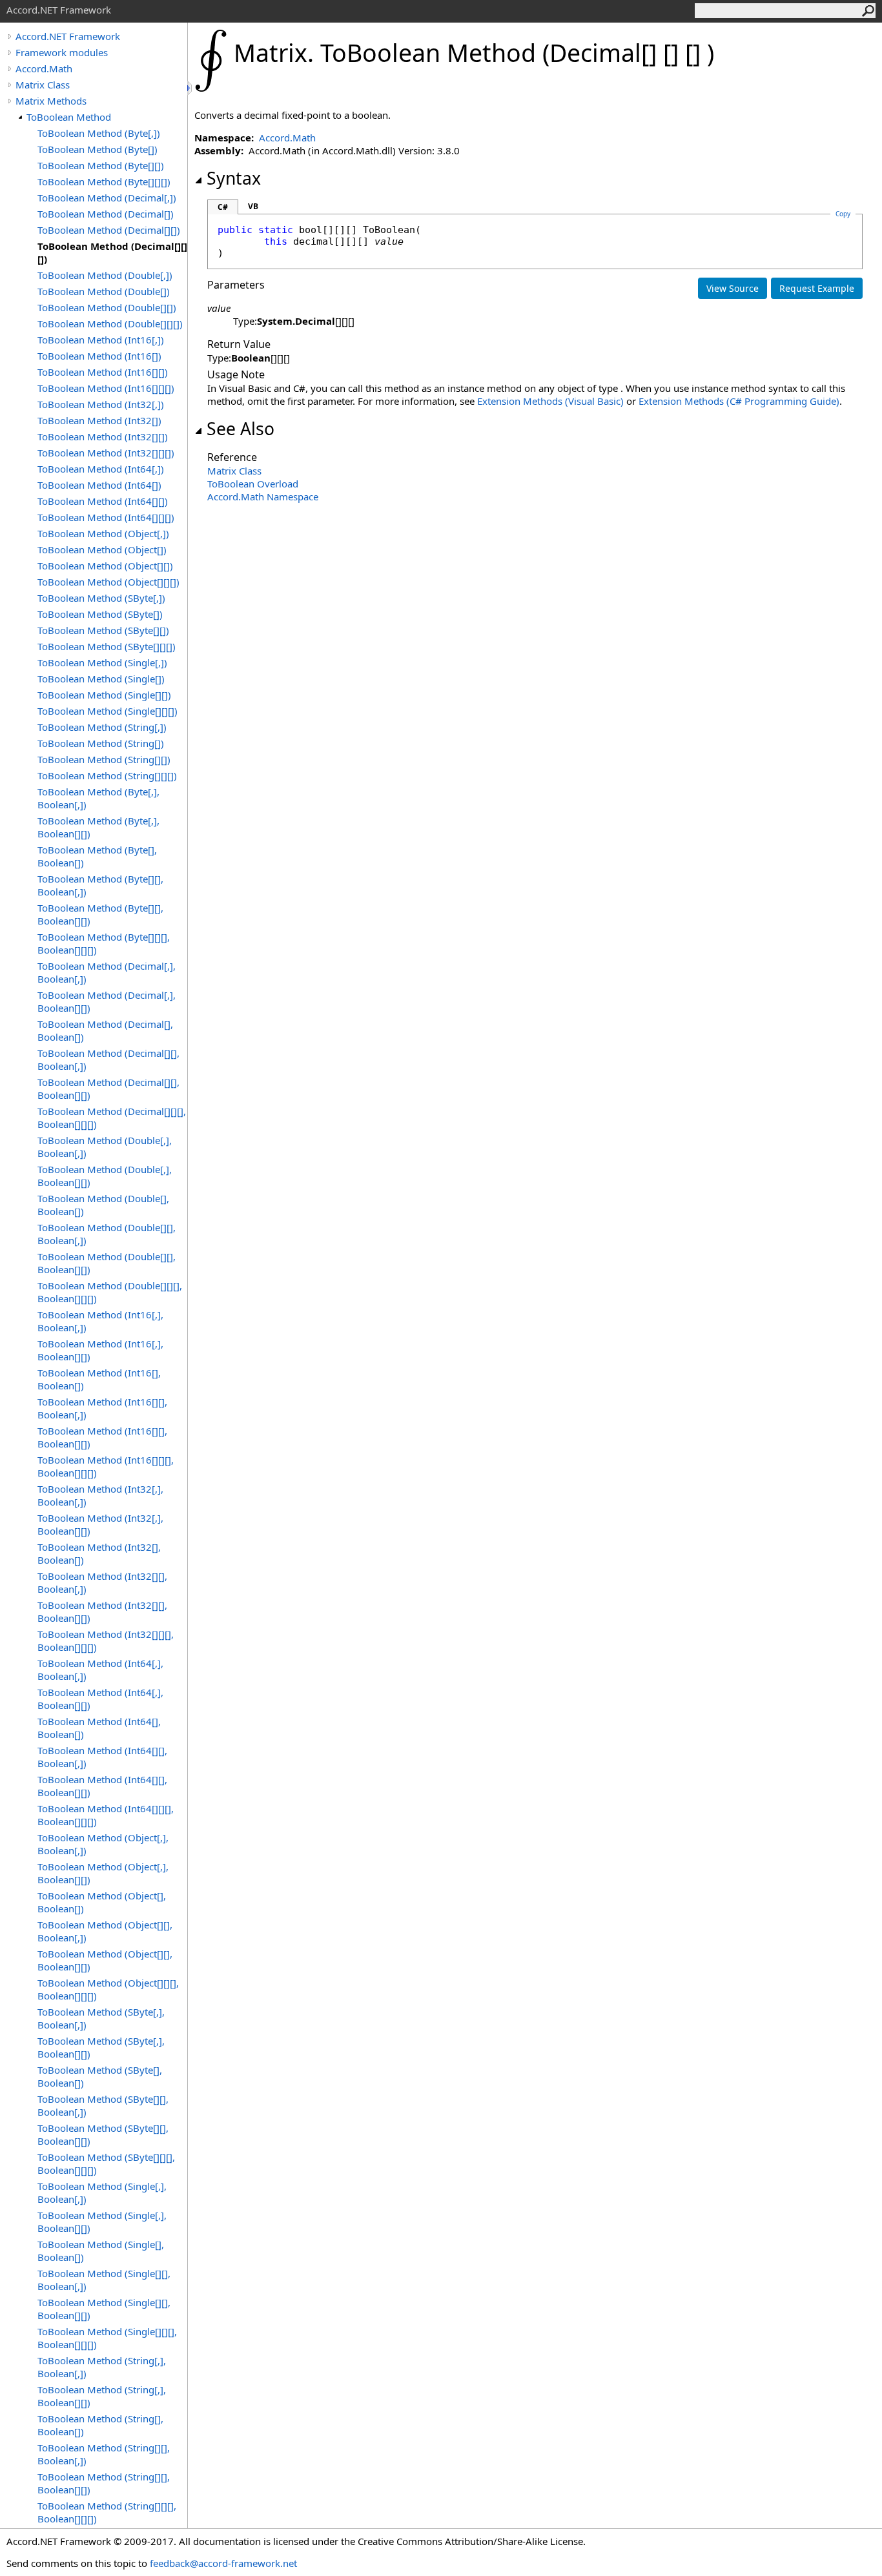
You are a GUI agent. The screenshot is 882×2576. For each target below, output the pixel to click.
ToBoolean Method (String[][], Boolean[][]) (104, 2483)
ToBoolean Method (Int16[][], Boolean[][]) (102, 1437)
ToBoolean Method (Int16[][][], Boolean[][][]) (106, 1466)
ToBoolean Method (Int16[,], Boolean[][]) (100, 1350)
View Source (733, 288)
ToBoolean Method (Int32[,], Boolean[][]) (100, 1524)
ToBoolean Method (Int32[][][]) (106, 453)
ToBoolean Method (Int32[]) (99, 420)
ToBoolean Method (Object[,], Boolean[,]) (103, 1844)
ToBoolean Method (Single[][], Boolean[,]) (104, 2280)
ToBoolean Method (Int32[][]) (103, 436)
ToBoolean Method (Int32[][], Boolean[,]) (102, 1582)
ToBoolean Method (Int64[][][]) (106, 517)
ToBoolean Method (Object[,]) (103, 533)
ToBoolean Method (69, 117)
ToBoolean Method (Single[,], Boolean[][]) (102, 2222)
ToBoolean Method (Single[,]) (102, 662)
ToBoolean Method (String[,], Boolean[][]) (102, 2396)
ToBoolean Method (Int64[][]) (103, 501)
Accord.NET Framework (68, 36)
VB (253, 206)
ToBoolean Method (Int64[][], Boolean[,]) (102, 1757)
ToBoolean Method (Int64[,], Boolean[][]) (100, 1699)
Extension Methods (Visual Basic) (550, 401)
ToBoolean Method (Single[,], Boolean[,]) (102, 2193)
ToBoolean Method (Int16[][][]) (106, 388)
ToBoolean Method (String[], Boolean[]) (100, 2425)
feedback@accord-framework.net (223, 2563)
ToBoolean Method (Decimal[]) (106, 214)
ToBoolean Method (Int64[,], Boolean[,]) (100, 1670)
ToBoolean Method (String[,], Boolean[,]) (102, 2367)
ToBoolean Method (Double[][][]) (110, 323)
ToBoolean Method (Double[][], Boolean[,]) (107, 1234)
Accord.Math (44, 68)
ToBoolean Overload (253, 484)
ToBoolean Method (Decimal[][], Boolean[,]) (108, 1059)
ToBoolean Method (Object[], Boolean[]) (102, 1902)
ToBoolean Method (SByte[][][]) (107, 646)
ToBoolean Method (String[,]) (102, 727)
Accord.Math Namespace (263, 496)
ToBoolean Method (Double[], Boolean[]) (103, 1205)
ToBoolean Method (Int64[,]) (101, 469)
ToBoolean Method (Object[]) (102, 549)
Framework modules (62, 52)
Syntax (234, 178)
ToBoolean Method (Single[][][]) (108, 711)
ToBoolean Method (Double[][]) (107, 307)
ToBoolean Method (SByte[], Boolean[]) (100, 2076)
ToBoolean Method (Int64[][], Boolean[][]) (102, 1786)
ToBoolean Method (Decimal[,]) (107, 198)
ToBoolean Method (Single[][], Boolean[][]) (104, 2309)
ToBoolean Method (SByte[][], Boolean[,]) (103, 2105)
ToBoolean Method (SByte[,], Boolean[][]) (101, 2047)
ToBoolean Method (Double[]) (104, 291)
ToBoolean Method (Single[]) (101, 679)
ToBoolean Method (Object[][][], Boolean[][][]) (108, 1989)
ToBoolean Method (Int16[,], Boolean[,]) (100, 1321)
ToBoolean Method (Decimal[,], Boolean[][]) (107, 1001)
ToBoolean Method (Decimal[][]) (109, 230)
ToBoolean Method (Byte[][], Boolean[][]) (100, 914)
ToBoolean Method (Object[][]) (105, 566)
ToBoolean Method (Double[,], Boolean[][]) (105, 1176)
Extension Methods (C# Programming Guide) (739, 401)
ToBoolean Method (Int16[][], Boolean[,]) (102, 1408)
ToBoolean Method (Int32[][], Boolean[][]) (102, 1611)
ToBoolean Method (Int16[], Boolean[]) (99, 1379)
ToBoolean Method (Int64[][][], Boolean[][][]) (106, 1815)
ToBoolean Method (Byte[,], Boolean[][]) (98, 827)
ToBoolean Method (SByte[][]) (103, 630)
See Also (241, 429)
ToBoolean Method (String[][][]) (107, 775)
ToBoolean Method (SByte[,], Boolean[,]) (101, 2018)
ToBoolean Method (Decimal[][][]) (112, 252)
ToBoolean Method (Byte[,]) (99, 133)
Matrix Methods (51, 101)
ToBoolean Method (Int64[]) (99, 485)
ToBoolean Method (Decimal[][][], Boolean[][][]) (112, 1118)
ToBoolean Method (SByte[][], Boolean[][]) (103, 2134)
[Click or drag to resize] (190, 88)
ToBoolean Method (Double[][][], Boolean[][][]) (110, 1292)
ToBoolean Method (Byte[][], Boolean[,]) (100, 885)
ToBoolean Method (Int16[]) (99, 356)
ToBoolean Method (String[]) (101, 743)
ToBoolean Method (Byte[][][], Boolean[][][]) (104, 943)
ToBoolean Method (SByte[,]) (101, 598)
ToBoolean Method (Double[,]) (105, 275)
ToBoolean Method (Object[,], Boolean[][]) (103, 1873)
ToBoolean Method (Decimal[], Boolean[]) (105, 1030)
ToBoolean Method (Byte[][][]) (104, 181)
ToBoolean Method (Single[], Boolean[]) (101, 2251)
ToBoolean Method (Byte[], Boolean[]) (97, 856)
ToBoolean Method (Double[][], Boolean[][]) (107, 1263)
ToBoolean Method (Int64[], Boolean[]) (99, 1728)
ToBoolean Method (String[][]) (104, 759)
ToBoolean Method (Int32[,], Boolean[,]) (100, 1495)
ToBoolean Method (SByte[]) (100, 614)
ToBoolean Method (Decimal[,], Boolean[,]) (107, 972)
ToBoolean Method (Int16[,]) (101, 340)
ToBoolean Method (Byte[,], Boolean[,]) (98, 798)
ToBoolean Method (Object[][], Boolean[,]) (105, 1931)
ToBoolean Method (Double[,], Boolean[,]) (105, 1147)
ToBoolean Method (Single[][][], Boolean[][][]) (107, 2338)
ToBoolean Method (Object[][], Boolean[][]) (105, 1960)
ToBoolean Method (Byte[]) (97, 149)
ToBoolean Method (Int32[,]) (101, 404)
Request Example (817, 288)
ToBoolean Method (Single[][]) (104, 695)
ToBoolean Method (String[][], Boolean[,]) (104, 2454)
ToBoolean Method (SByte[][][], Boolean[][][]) (106, 2163)
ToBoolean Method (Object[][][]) (108, 582)
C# (223, 207)
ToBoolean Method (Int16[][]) (103, 372)
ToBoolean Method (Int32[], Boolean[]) (99, 1553)
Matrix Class (43, 85)
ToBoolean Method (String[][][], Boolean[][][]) (107, 2512)
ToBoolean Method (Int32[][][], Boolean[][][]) (106, 1641)
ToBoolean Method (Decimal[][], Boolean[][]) (108, 1089)
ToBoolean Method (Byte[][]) (101, 165)
